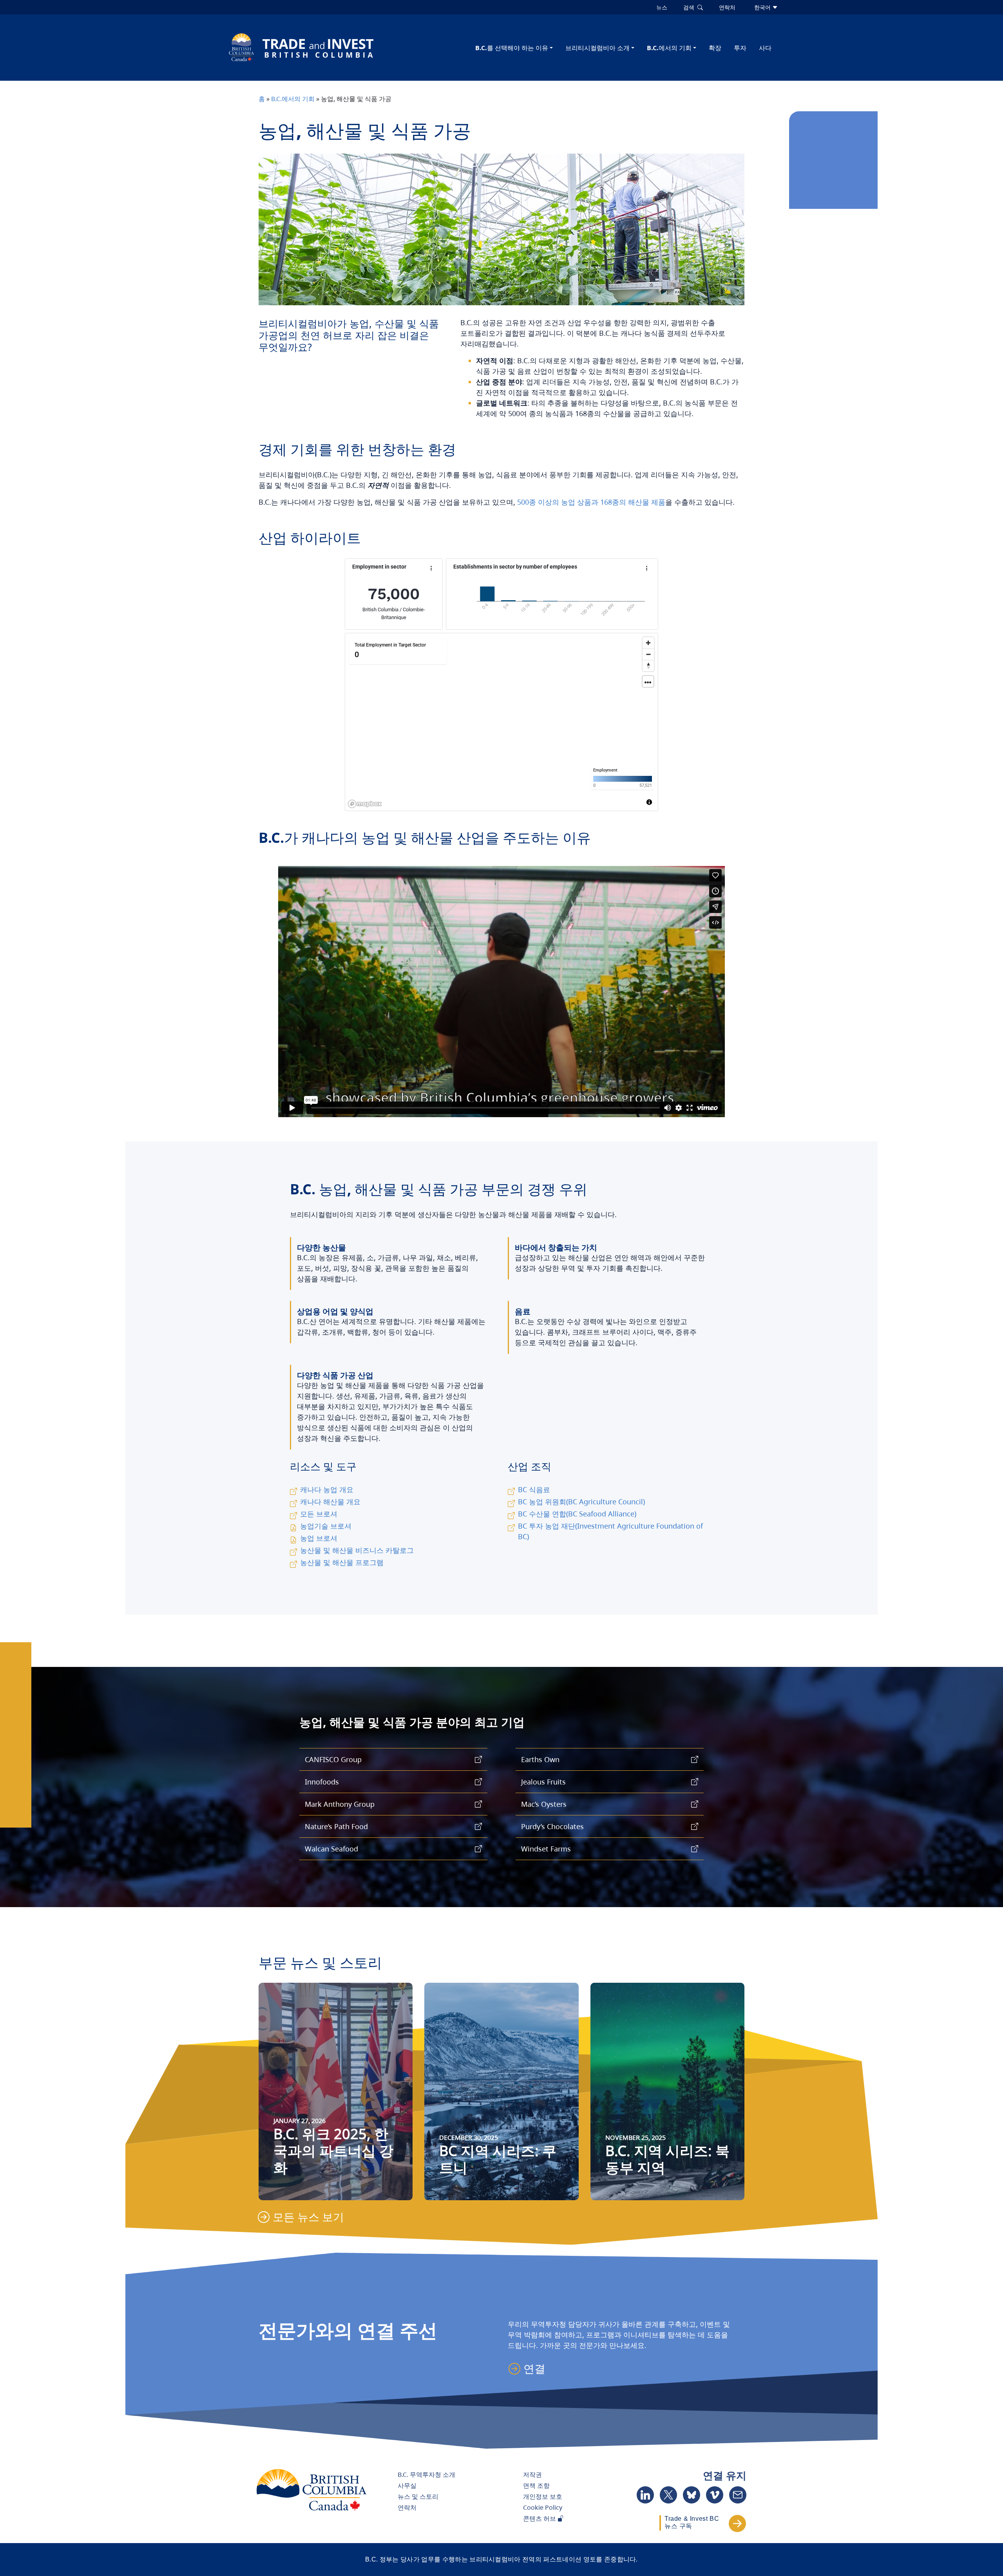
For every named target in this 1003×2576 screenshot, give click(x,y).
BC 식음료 (534, 1489)
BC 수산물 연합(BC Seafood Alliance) (577, 1514)
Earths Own (540, 1759)
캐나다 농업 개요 (327, 1489)
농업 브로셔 (319, 1538)
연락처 (407, 2507)
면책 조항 (536, 2485)
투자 (740, 48)
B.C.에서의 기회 (669, 48)
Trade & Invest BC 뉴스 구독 (692, 2522)
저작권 (532, 2475)
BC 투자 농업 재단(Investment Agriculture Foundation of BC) (610, 1531)
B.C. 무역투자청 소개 (426, 2475)
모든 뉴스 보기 (308, 2217)
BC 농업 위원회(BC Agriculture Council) (581, 1502)
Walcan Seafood (331, 1849)
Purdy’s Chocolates (552, 1826)
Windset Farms (546, 1849)
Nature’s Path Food (336, 1826)
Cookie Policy (543, 2507)
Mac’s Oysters (544, 1804)
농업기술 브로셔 (326, 1526)
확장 (715, 48)
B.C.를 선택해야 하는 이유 (512, 48)
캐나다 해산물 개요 (330, 1502)
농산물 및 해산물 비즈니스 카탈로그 (357, 1550)
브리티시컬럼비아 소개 (597, 48)
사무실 (407, 2485)
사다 (765, 48)
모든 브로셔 (319, 1514)
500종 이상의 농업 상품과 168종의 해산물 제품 (591, 502)
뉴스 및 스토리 (418, 2496)
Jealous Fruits (543, 1782)
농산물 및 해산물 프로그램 (342, 1562)
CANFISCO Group (333, 1759)
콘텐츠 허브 (540, 2518)
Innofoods (322, 1782)
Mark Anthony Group (340, 1804)
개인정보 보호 (543, 2496)
